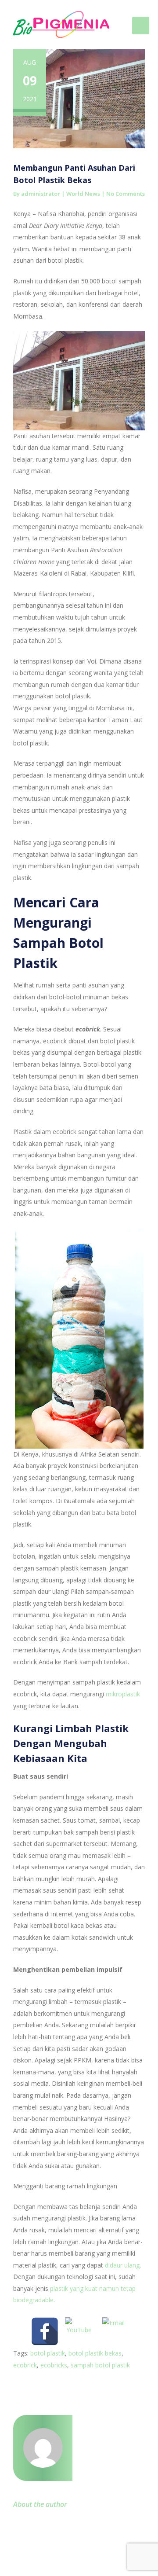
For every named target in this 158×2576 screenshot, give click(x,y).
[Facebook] (45, 2331)
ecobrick (25, 2365)
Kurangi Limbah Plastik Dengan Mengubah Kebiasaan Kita (71, 1743)
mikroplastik (123, 1694)
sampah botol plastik (100, 2365)
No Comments (126, 194)
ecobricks (54, 2365)
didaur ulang (122, 2265)
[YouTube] (79, 2331)
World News (83, 194)
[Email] (113, 2331)
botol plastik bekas (95, 2353)
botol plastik (48, 2353)
